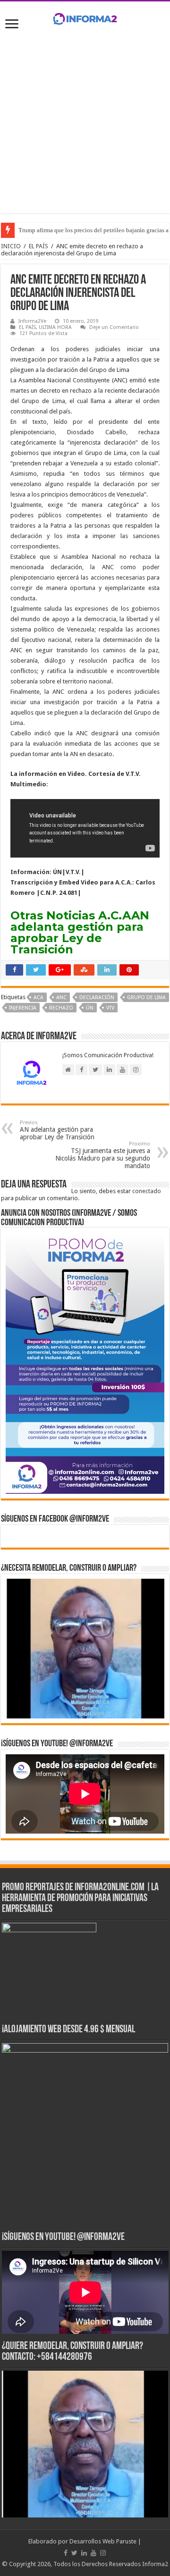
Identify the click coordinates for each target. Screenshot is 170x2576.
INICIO (11, 246)
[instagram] (103, 2553)
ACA (38, 998)
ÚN (90, 1008)
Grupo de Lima (146, 998)
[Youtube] (93, 2553)
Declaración (97, 998)
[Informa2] (85, 17)
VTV (110, 1008)
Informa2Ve (32, 321)
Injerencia (23, 1008)
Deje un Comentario (114, 327)
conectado (147, 1191)
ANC (61, 998)
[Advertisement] (85, 119)
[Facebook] (66, 2553)
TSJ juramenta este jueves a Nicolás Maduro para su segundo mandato (103, 1155)
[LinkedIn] (84, 2553)
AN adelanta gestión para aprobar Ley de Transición (57, 1130)
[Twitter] (74, 2553)
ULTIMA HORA (55, 327)
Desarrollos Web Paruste (103, 2541)
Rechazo (61, 1008)
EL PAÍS (38, 246)
